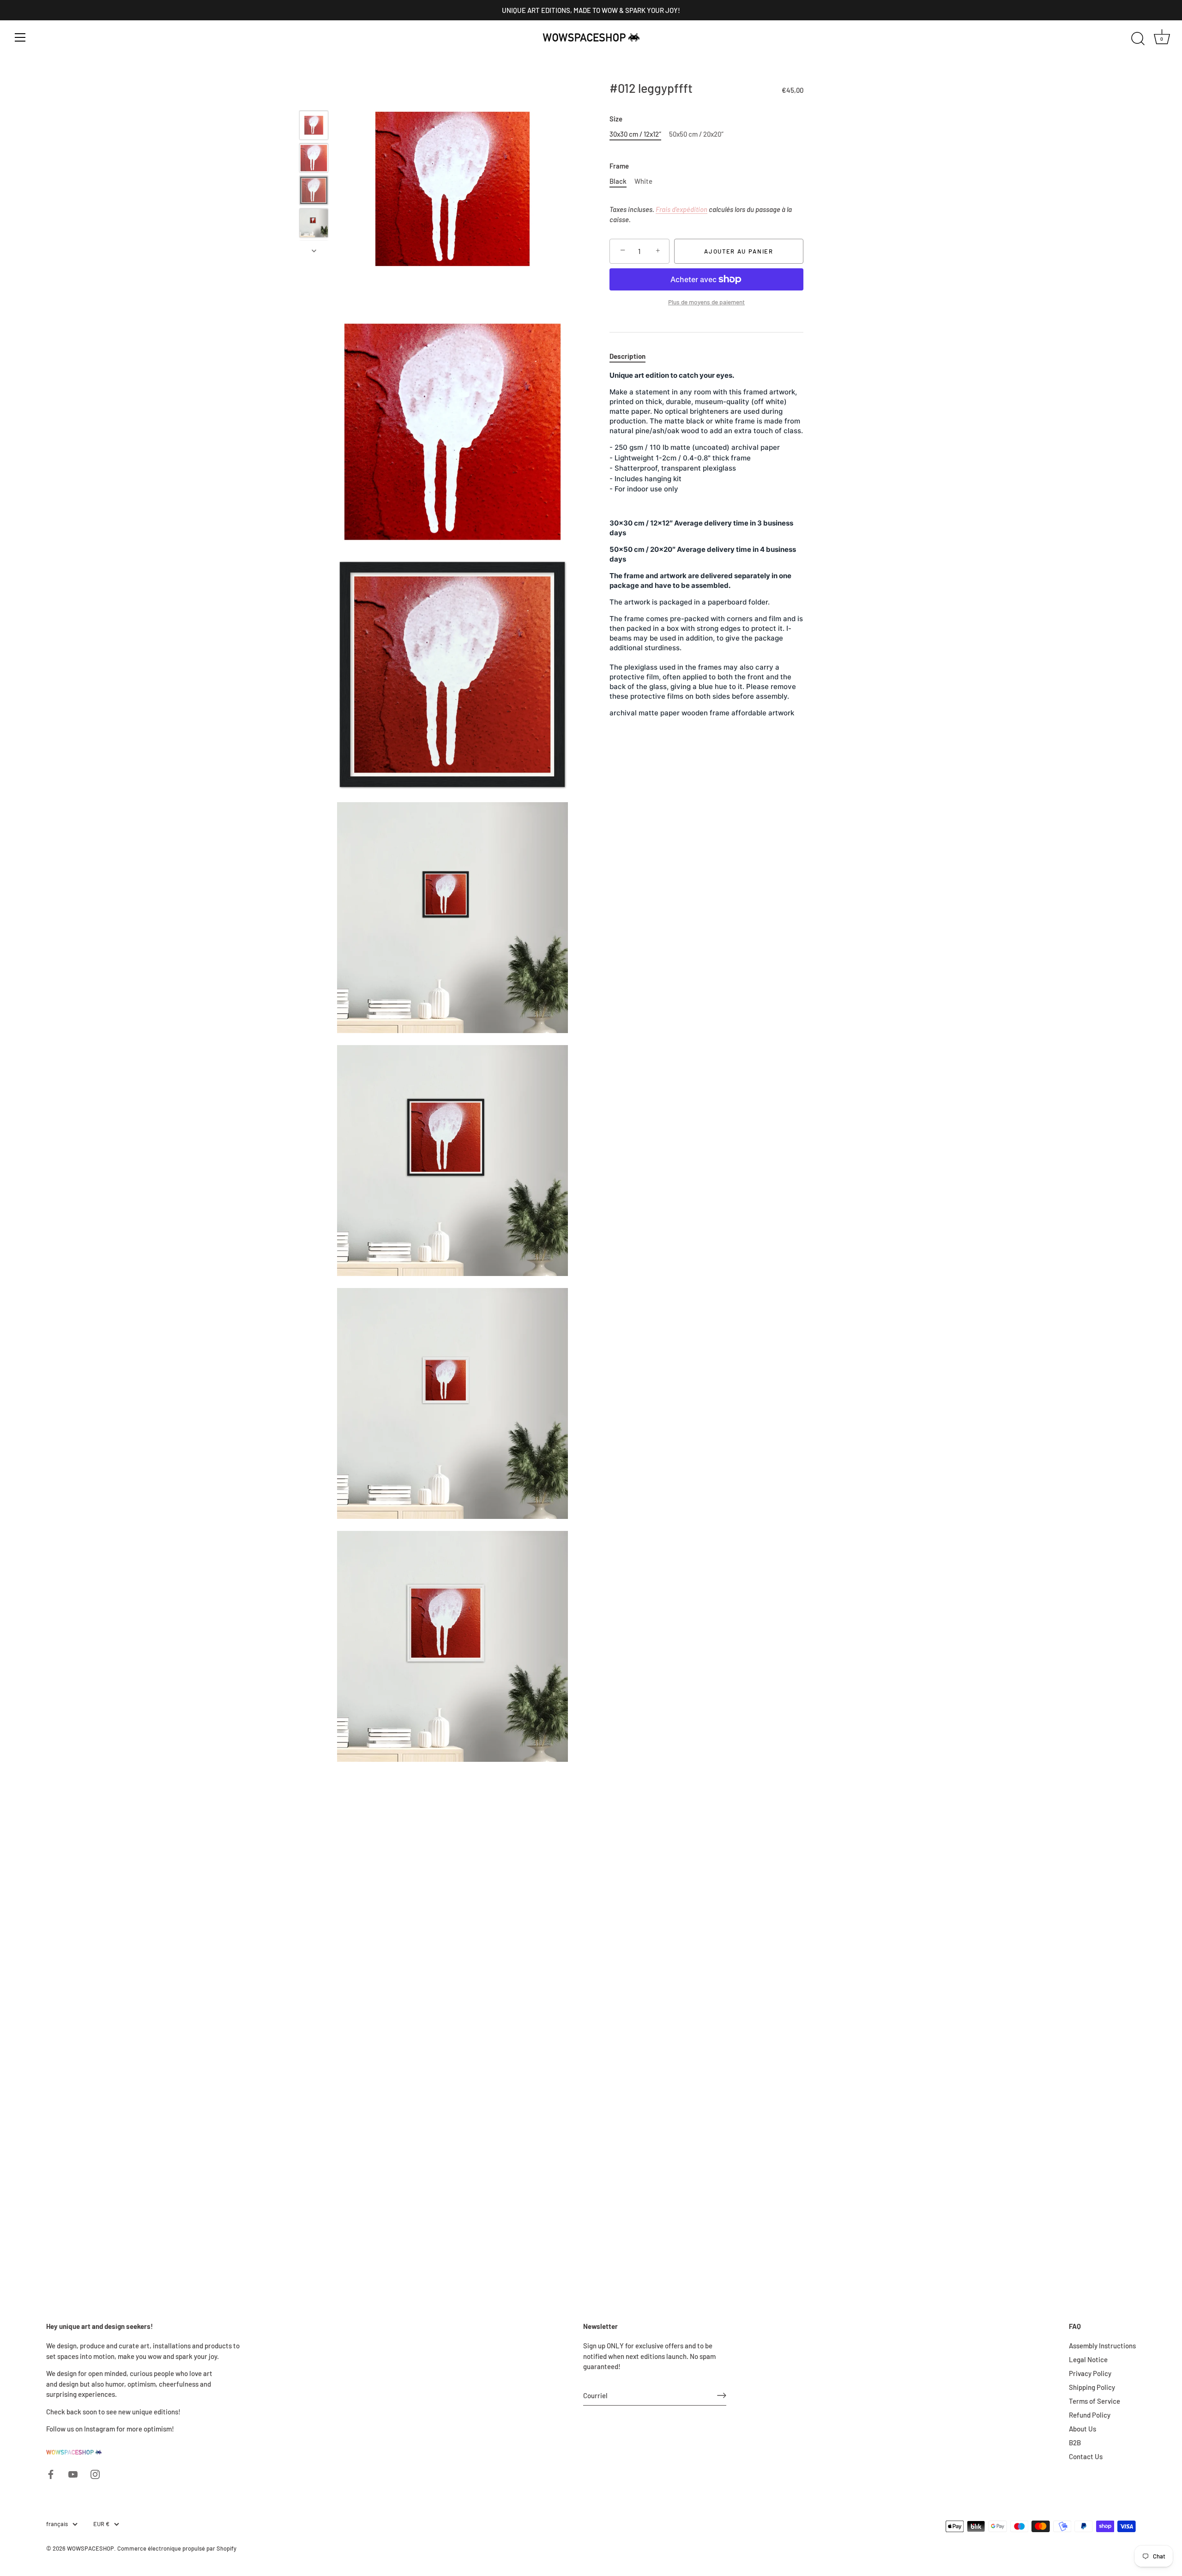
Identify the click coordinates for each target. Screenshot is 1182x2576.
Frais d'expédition (681, 209)
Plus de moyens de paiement (706, 302)
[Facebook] (51, 2473)
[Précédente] (314, 97)
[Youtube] (73, 2473)
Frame (619, 166)
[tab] (632, 356)
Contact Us (1086, 2456)
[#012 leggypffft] (314, 125)
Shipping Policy (1092, 2387)
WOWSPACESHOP (90, 2548)
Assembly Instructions (1102, 2346)
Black (618, 181)
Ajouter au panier (739, 251)
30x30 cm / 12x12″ (635, 134)
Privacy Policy (1090, 2373)
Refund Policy (1090, 2415)
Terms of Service (1095, 2401)
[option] (314, 127)
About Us (1082, 2429)
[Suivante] (314, 251)
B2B (1075, 2443)
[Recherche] (1138, 39)
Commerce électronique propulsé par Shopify (177, 2548)
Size (616, 119)
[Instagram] (95, 2473)
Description (627, 356)
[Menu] (20, 37)
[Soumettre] (722, 2395)
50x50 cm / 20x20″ (696, 134)
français (57, 2524)
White (643, 181)
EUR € (101, 2524)
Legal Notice (1088, 2359)
